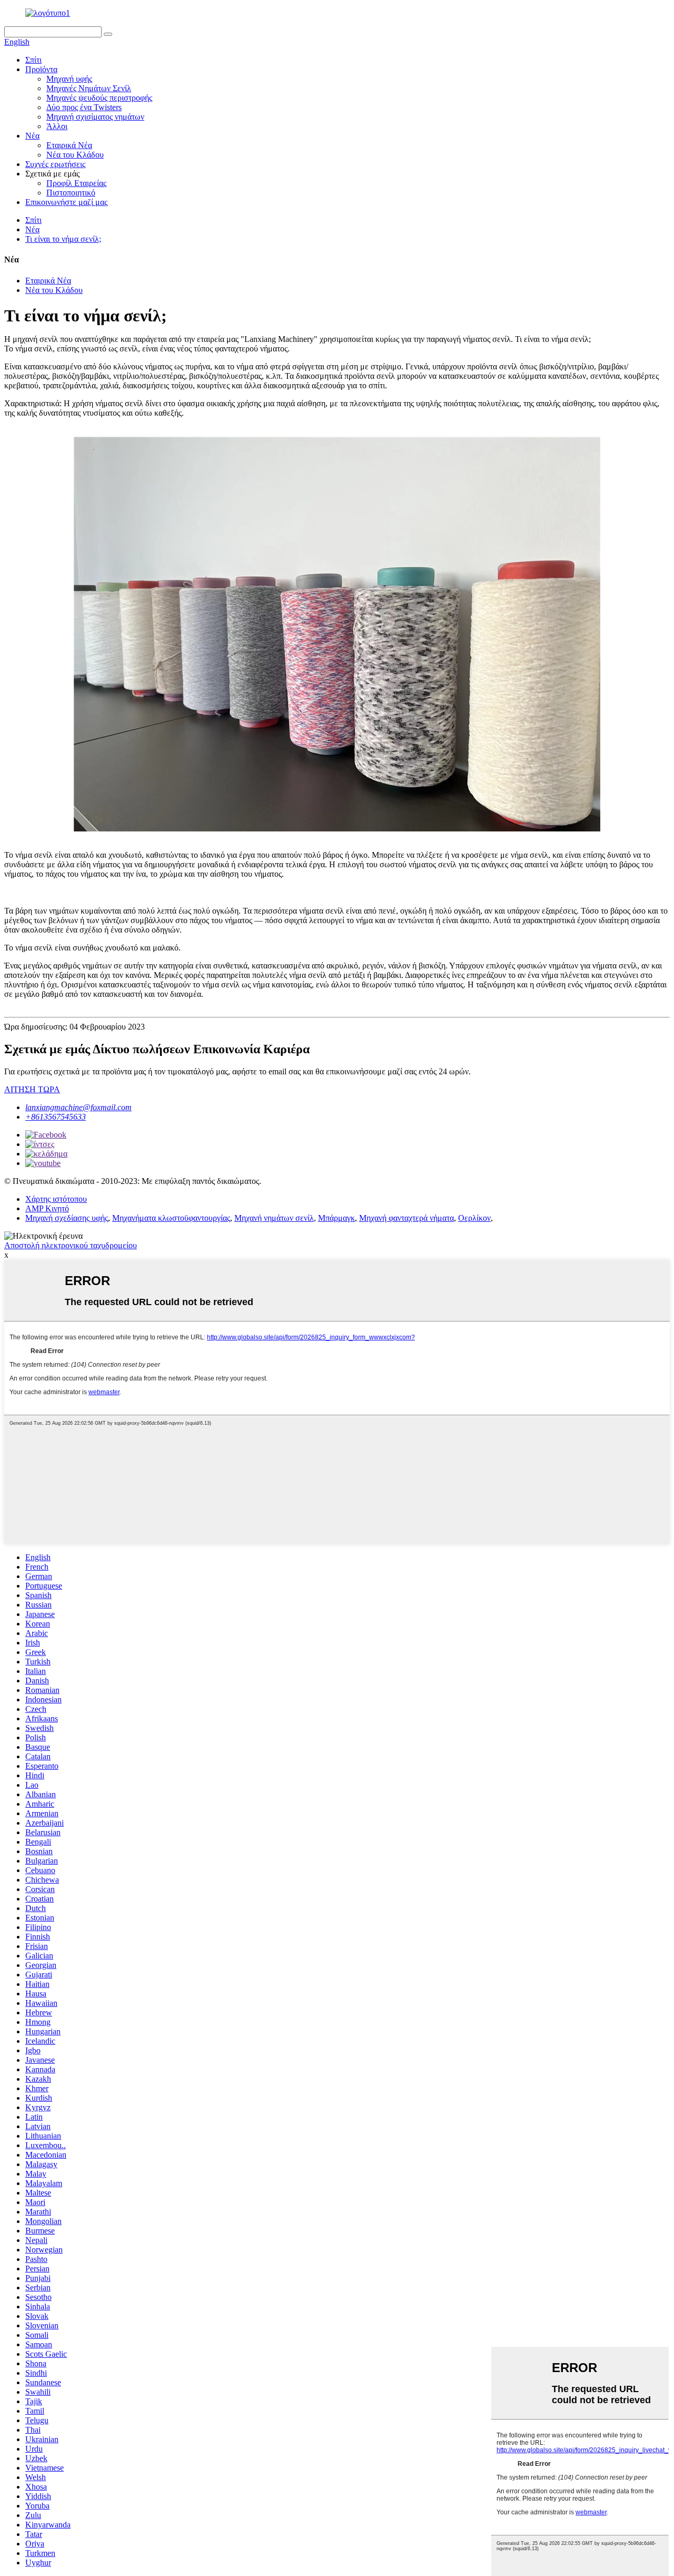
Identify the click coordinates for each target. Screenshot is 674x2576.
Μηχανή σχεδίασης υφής (67, 1218)
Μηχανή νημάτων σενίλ (274, 1218)
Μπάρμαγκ (336, 1218)
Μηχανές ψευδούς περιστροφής (99, 98)
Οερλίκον (474, 1218)
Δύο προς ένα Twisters (84, 107)
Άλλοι (57, 126)
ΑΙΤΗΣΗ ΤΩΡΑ (32, 1089)
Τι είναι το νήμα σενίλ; (63, 239)
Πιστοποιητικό (71, 193)
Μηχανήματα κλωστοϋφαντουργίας (171, 1218)
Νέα (32, 136)
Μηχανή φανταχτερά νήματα (407, 1218)
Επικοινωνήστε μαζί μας (66, 202)
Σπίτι (33, 60)
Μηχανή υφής (69, 79)
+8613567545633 (56, 1117)
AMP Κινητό (47, 1208)
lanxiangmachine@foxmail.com (78, 1107)
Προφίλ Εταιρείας (76, 183)
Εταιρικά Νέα (69, 145)
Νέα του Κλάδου (75, 155)
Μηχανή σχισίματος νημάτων (95, 117)
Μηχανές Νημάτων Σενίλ (89, 88)
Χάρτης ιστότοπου (56, 1199)
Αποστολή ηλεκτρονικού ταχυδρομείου (71, 1245)
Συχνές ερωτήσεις (55, 164)
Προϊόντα (41, 69)
